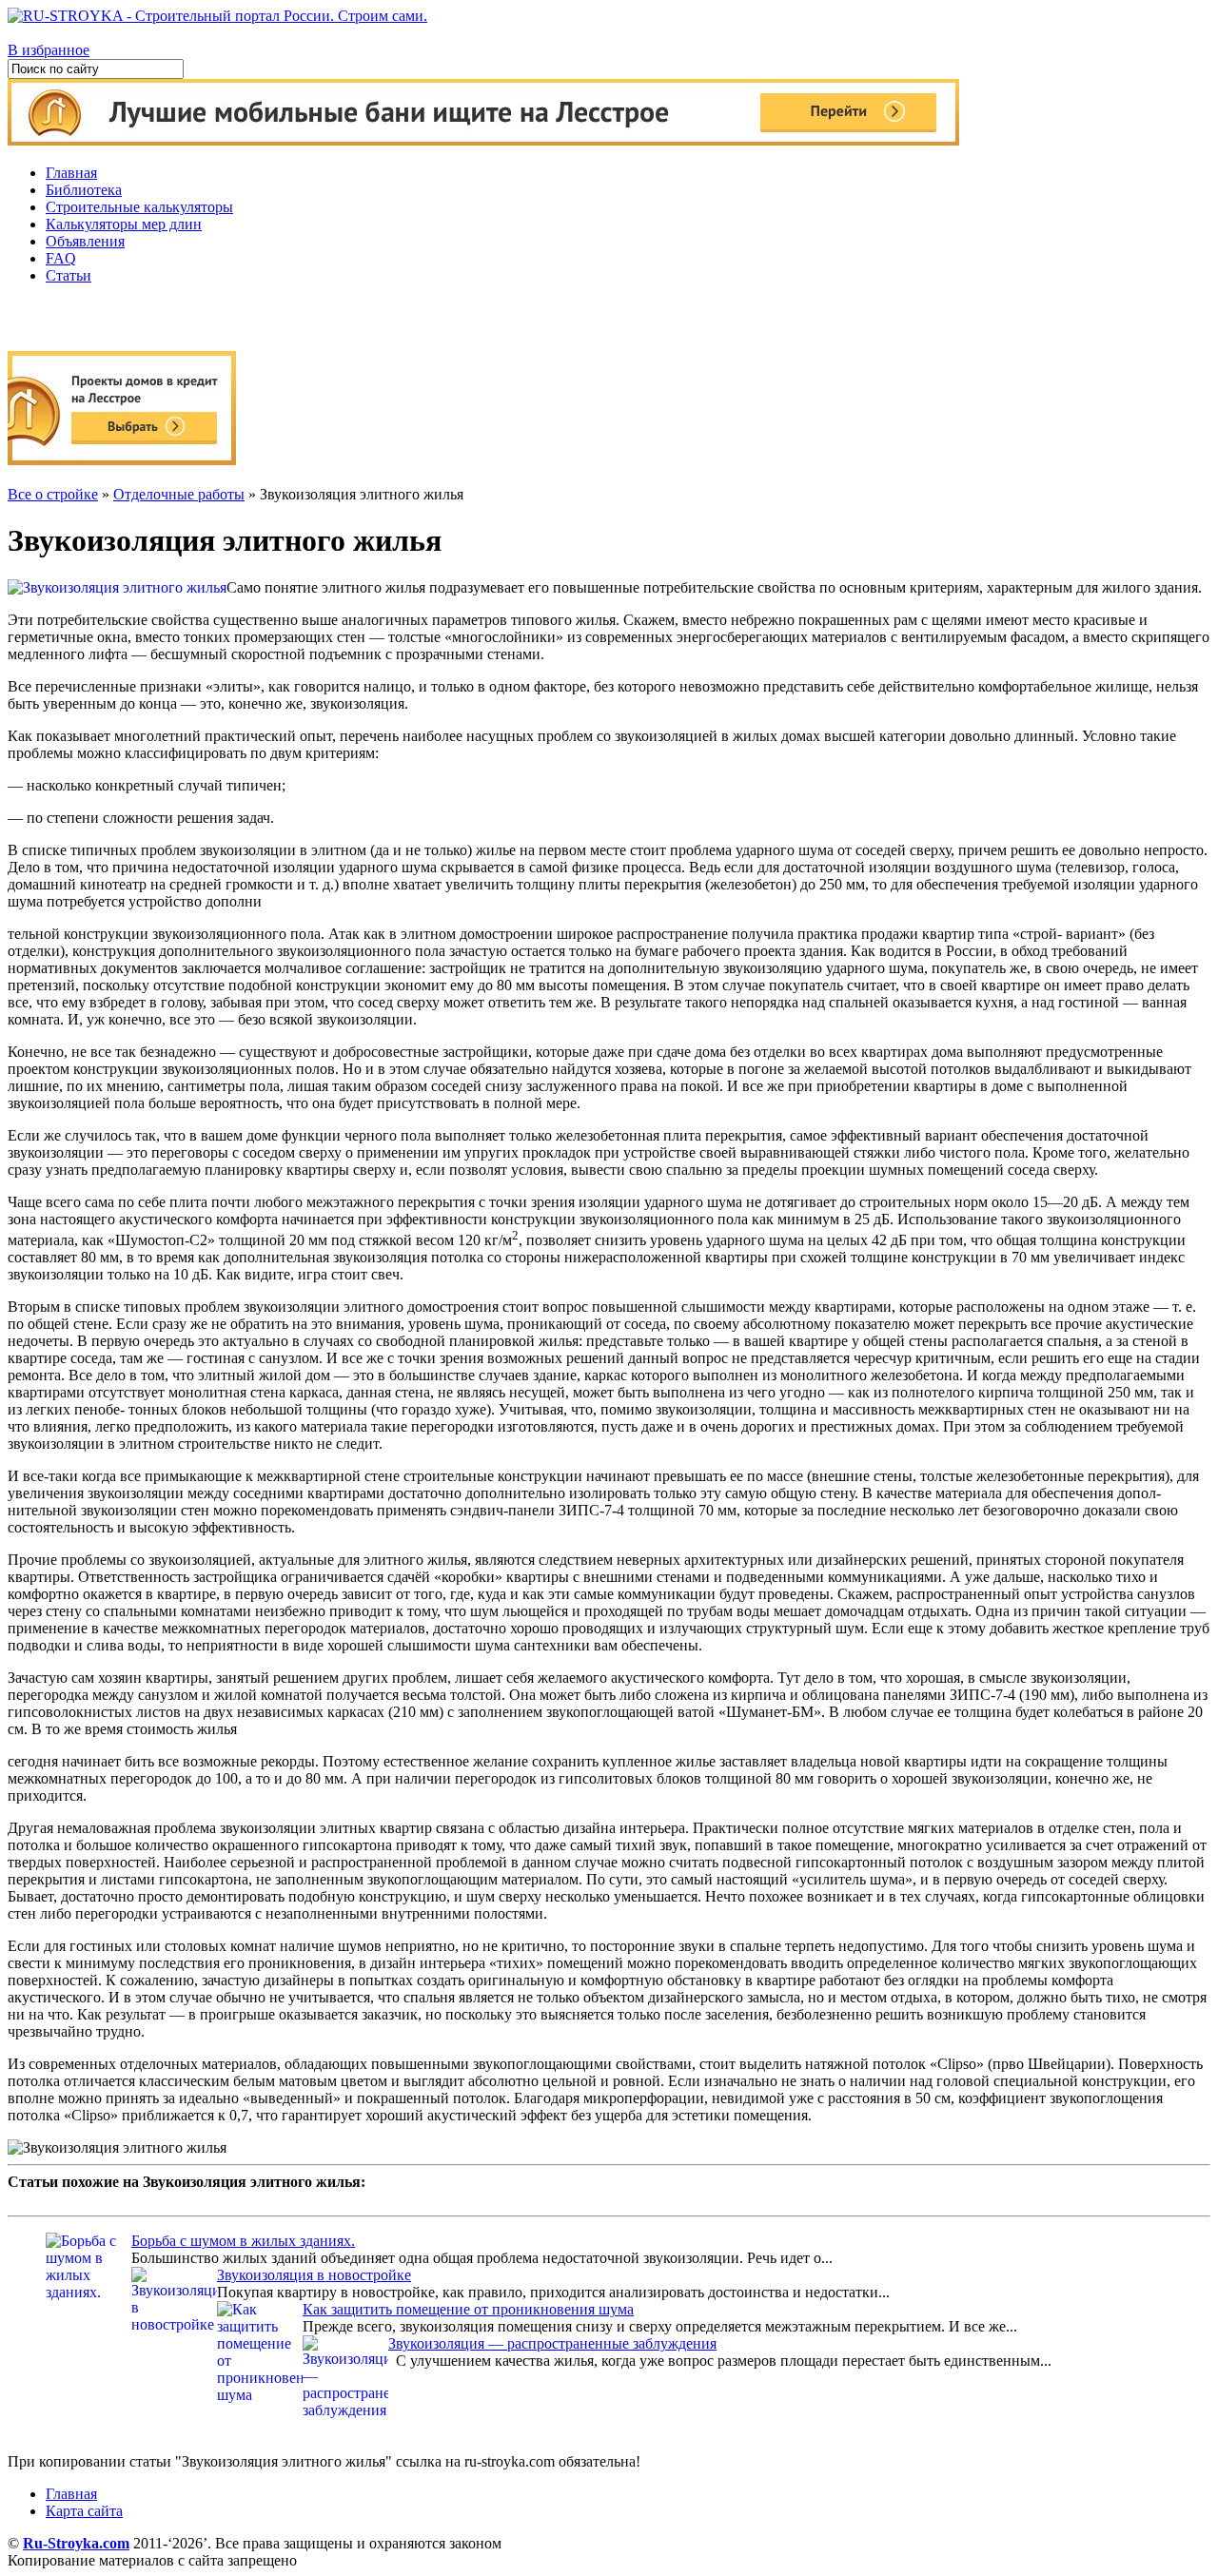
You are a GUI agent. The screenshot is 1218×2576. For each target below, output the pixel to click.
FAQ (61, 258)
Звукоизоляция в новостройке (314, 2275)
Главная (71, 173)
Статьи (69, 275)
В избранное (49, 50)
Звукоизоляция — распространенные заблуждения (552, 2343)
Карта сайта (84, 2511)
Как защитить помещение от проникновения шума (468, 2309)
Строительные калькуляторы (139, 207)
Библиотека (84, 190)
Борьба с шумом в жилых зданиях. (243, 2241)
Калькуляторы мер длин (124, 224)
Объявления (85, 241)
